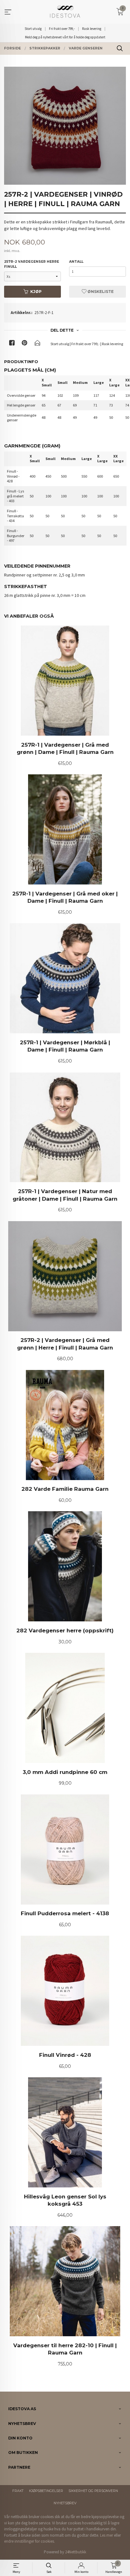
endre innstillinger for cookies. (30, 2541)
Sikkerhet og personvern (93, 2491)
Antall (76, 262)
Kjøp (36, 292)
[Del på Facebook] (12, 344)
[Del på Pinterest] (25, 344)
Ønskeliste (100, 292)
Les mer (106, 2535)
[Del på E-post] (38, 344)
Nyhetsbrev (65, 2503)
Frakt (18, 2491)
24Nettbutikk (76, 2552)
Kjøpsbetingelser (46, 2491)
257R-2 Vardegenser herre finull (32, 264)
